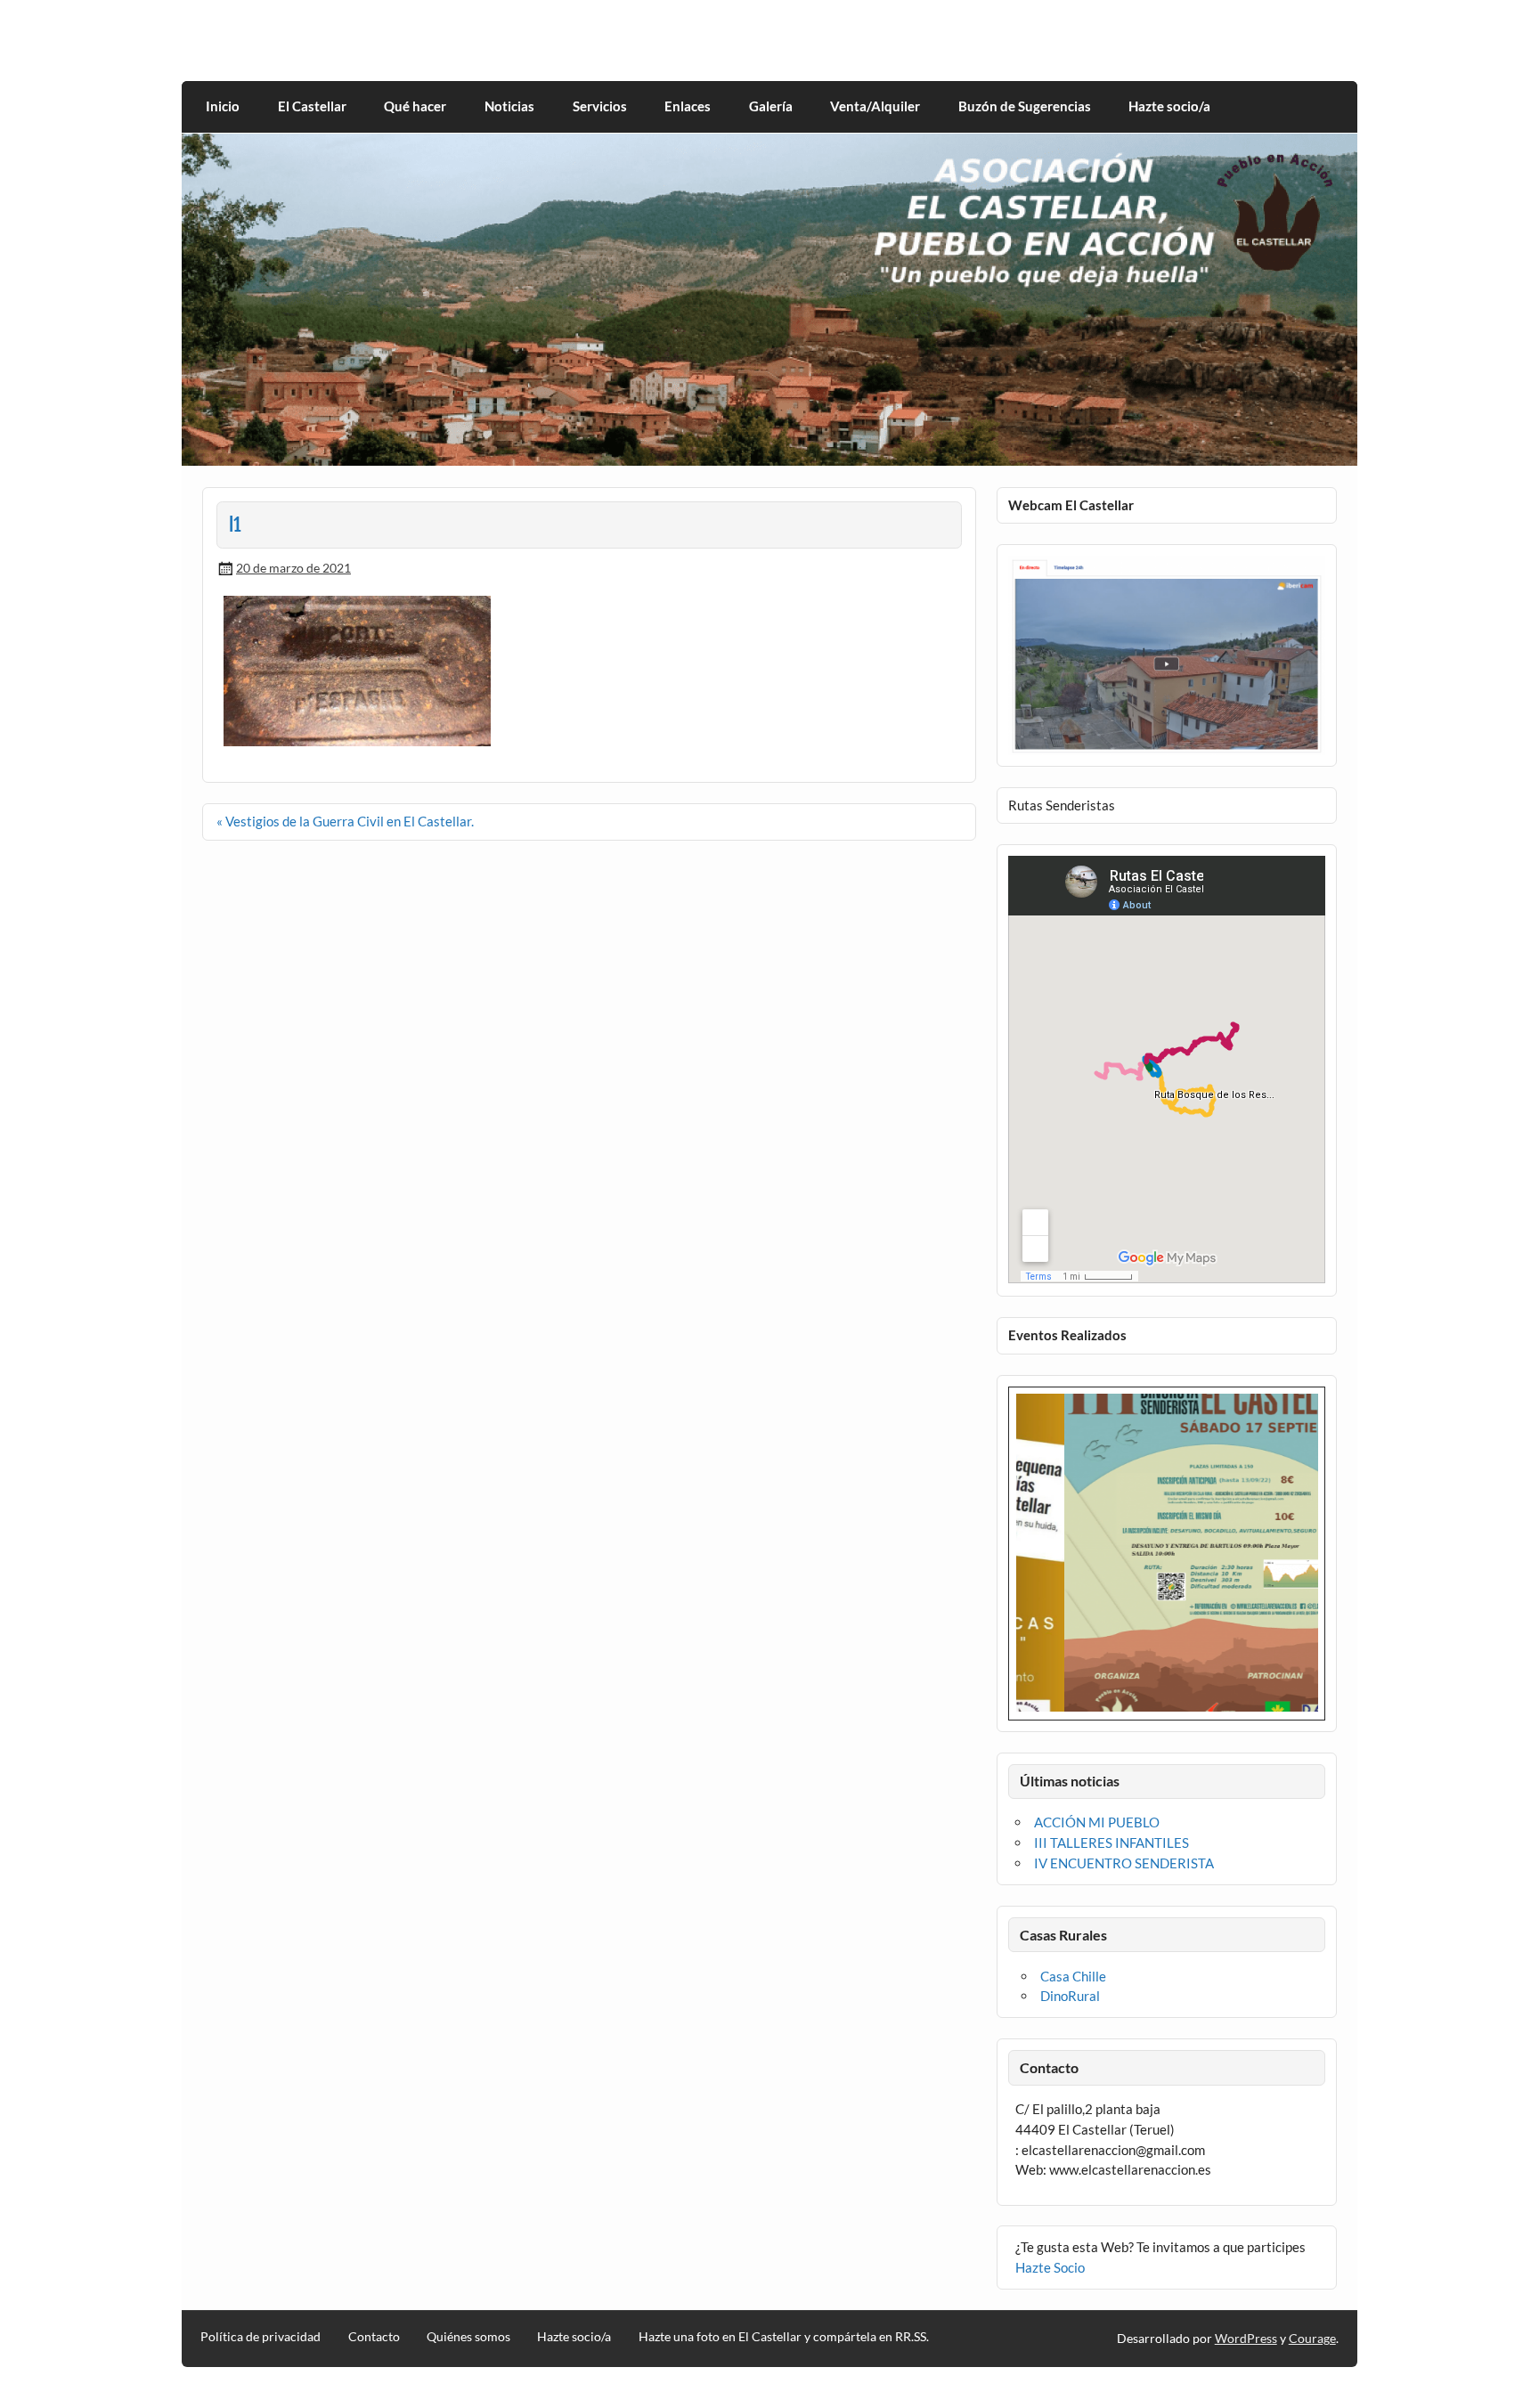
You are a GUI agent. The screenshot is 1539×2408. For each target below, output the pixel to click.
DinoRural (1070, 1996)
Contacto (374, 2337)
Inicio (223, 106)
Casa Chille (1073, 1976)
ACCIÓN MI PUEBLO (1097, 1822)
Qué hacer (415, 106)
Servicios (600, 106)
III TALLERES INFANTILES (1111, 1843)
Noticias (509, 106)
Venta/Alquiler (875, 106)
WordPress (1246, 2338)
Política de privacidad (261, 2337)
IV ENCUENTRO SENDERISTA (1124, 1863)
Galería (771, 106)
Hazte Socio (1050, 2267)
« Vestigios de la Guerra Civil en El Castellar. (345, 821)
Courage (1312, 2338)
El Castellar (312, 106)
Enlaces (688, 106)
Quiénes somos (468, 2337)
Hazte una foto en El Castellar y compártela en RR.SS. (784, 2337)
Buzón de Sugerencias (1025, 106)
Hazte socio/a (1169, 106)
